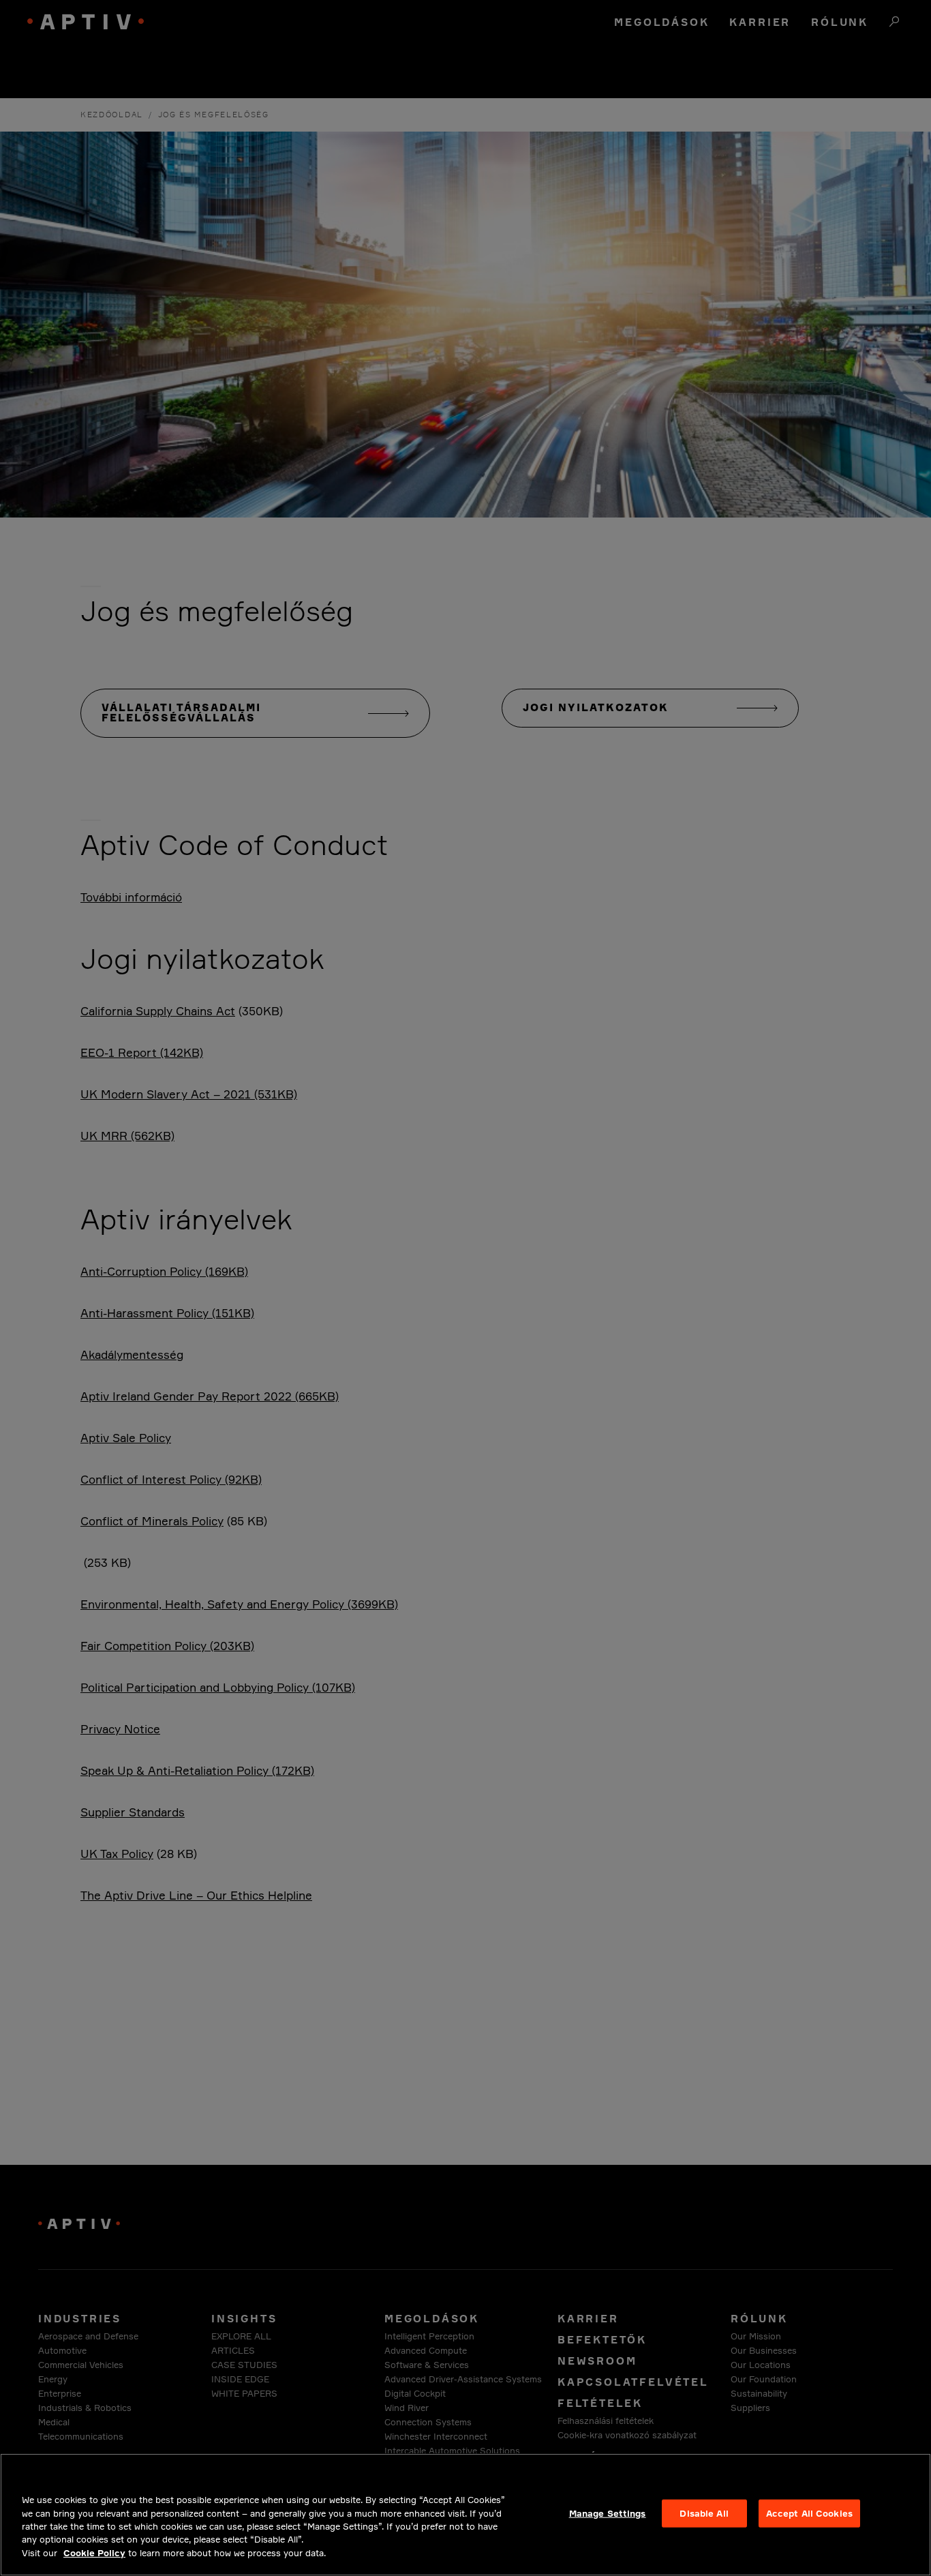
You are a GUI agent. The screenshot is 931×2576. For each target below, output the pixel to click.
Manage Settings (608, 2513)
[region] (465, 2515)
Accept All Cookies (809, 2513)
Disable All (704, 2513)
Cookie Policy (94, 2553)
